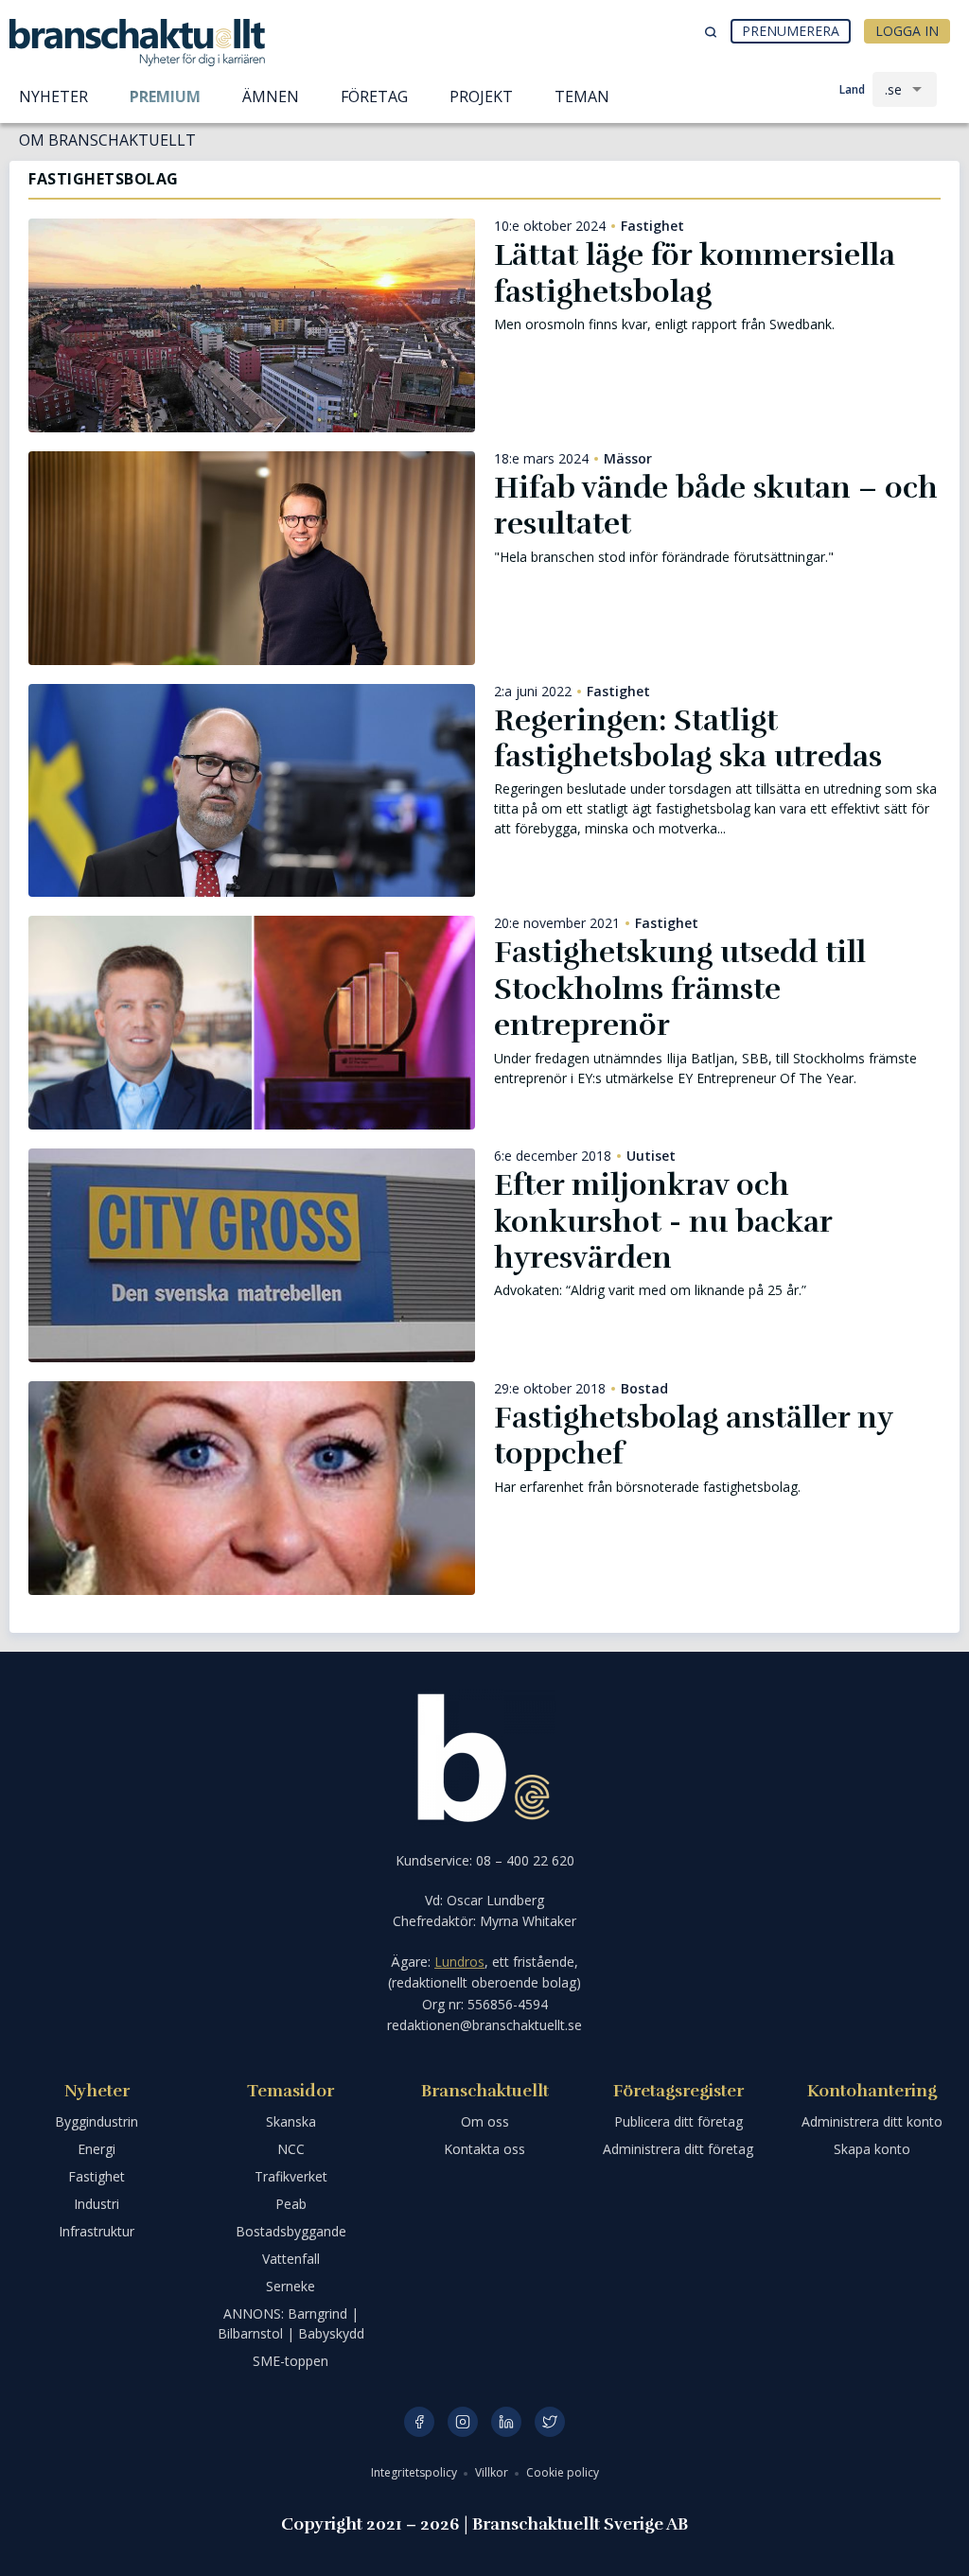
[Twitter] (550, 2422)
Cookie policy (563, 2472)
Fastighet (652, 226)
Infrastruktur (97, 2231)
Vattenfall (291, 2259)
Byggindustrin (97, 2121)
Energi (97, 2149)
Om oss (485, 2121)
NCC (291, 2149)
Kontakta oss (484, 2149)
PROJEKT (481, 96)
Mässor (628, 459)
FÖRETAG (374, 96)
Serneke (291, 2286)
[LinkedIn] (506, 2422)
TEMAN (582, 96)
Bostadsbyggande (291, 2231)
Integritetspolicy (415, 2472)
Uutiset (651, 1156)
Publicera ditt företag (678, 2121)
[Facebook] (419, 2422)
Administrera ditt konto (872, 2121)
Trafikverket (291, 2176)
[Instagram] (463, 2422)
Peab (291, 2204)
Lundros (459, 1962)
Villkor (493, 2472)
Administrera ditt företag (678, 2149)
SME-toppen (291, 2361)
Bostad (644, 1389)
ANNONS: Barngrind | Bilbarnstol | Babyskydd (291, 2323)
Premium (165, 96)
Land (852, 89)
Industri (97, 2204)
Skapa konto (872, 2149)
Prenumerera (791, 31)
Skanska (291, 2121)
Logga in (907, 31)
